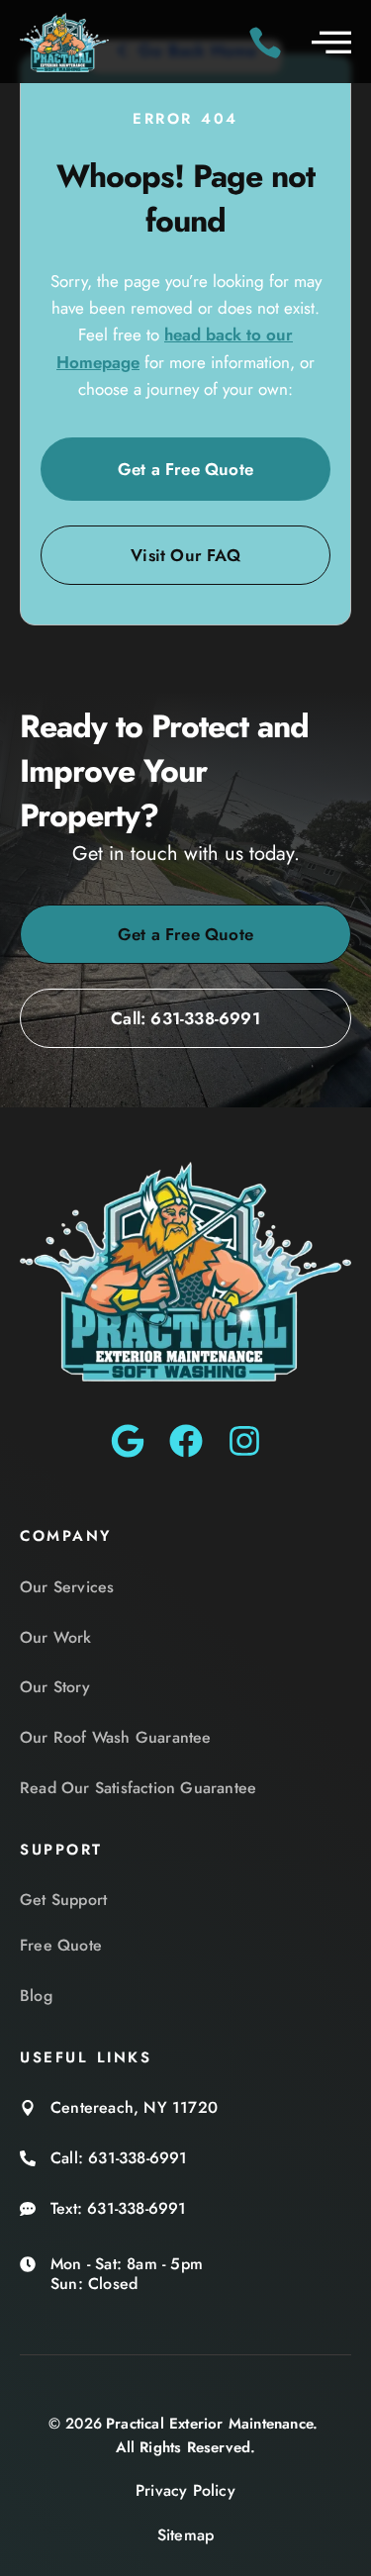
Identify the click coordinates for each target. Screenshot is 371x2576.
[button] (331, 42)
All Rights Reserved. (186, 2447)
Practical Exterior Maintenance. (212, 2424)
